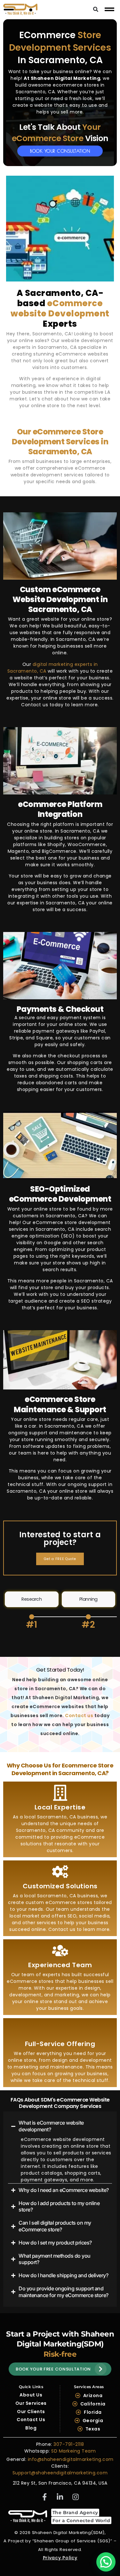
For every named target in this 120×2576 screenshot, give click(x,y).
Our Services (31, 2403)
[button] (106, 2562)
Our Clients (31, 2412)
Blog (31, 2428)
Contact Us (31, 2420)
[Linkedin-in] (60, 2497)
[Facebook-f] (44, 2497)
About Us (31, 2395)
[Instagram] (76, 2497)
